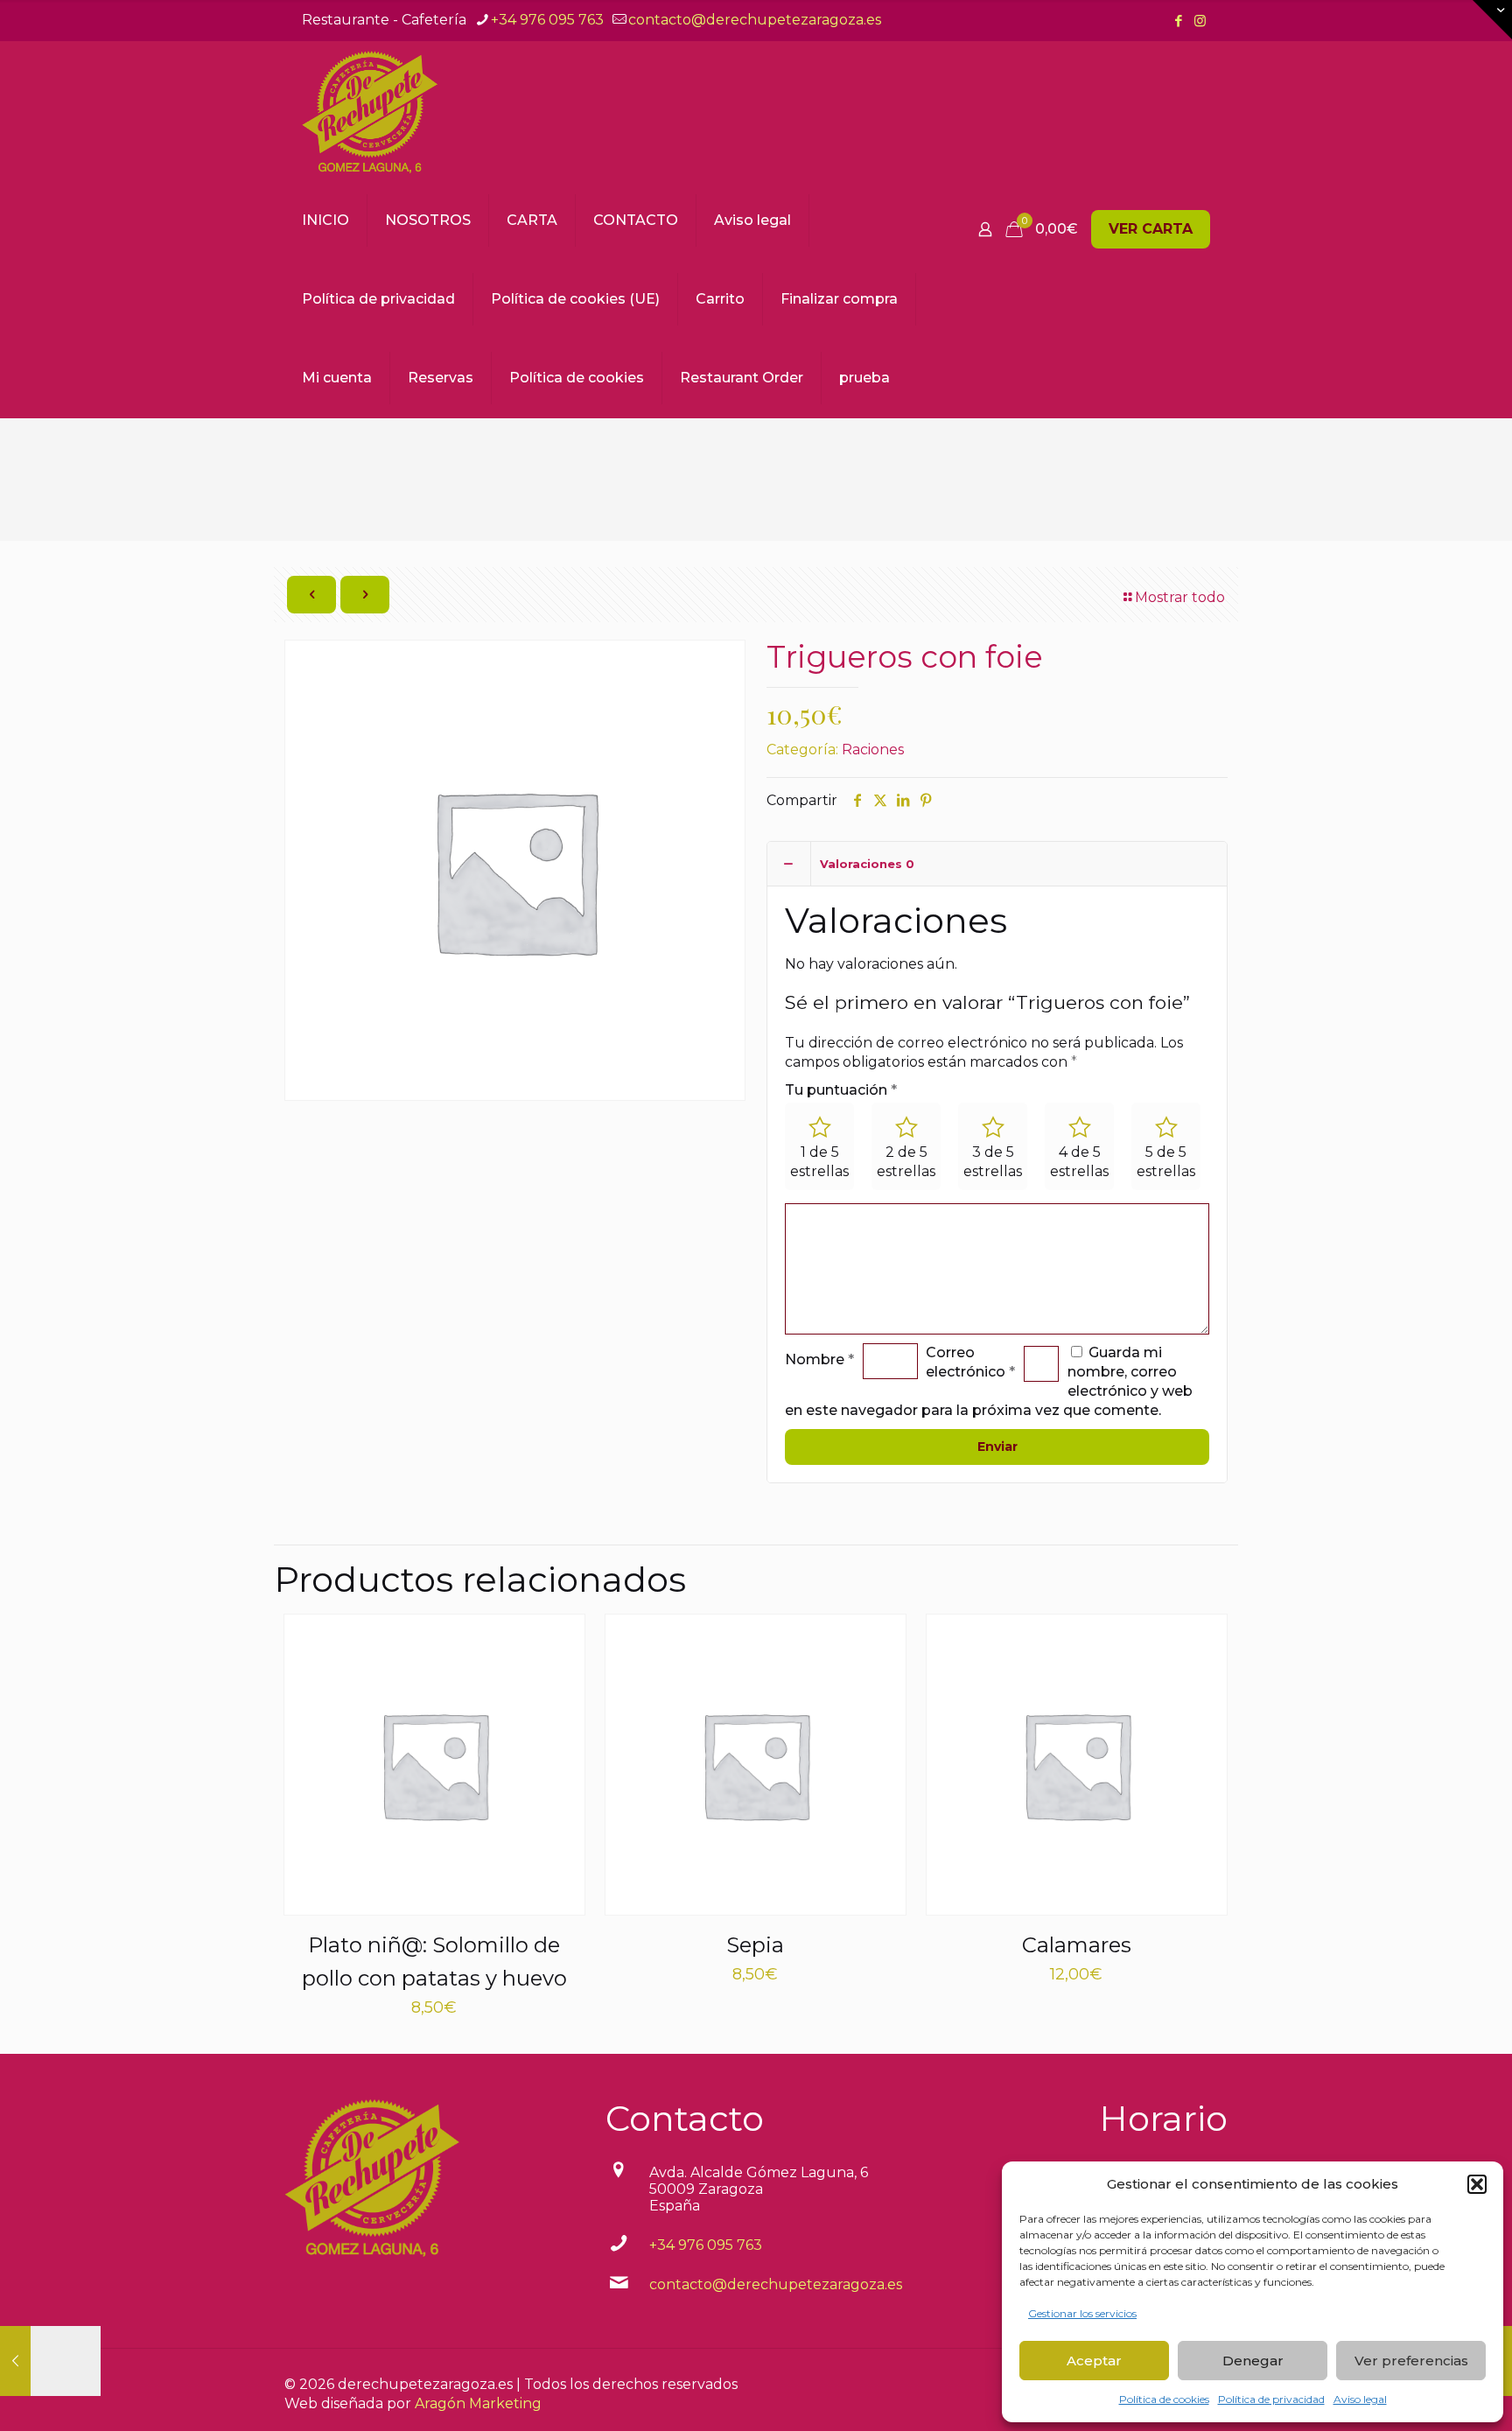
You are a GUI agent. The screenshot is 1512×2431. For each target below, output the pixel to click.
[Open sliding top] (1492, 20)
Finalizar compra (839, 299)
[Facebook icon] (1178, 21)
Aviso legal (1360, 2399)
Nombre (819, 1359)
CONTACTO (636, 220)
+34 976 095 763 (547, 20)
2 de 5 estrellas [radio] (906, 1162)
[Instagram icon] (1200, 21)
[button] (1477, 2184)
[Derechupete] (370, 111)
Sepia (755, 1945)
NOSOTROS (428, 220)
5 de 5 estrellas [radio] (1166, 1162)
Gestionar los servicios (1082, 2313)
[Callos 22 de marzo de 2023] (50, 2361)
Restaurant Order (742, 378)
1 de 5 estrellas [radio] (819, 1162)
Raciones (873, 750)
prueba (864, 378)
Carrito (720, 299)
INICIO (325, 220)
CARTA (532, 220)
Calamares (1077, 1945)
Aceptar (1094, 2361)
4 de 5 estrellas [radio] (1079, 1162)
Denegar (1253, 2361)
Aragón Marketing (478, 2403)
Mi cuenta (337, 378)
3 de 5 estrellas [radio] (993, 1162)
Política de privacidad (1271, 2399)
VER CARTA (1151, 229)
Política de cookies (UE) (575, 299)
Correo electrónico (970, 1362)
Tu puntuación (841, 1090)
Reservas (441, 378)
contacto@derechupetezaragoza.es (755, 20)
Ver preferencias (1411, 2361)
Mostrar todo (1180, 597)
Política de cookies (1164, 2399)
